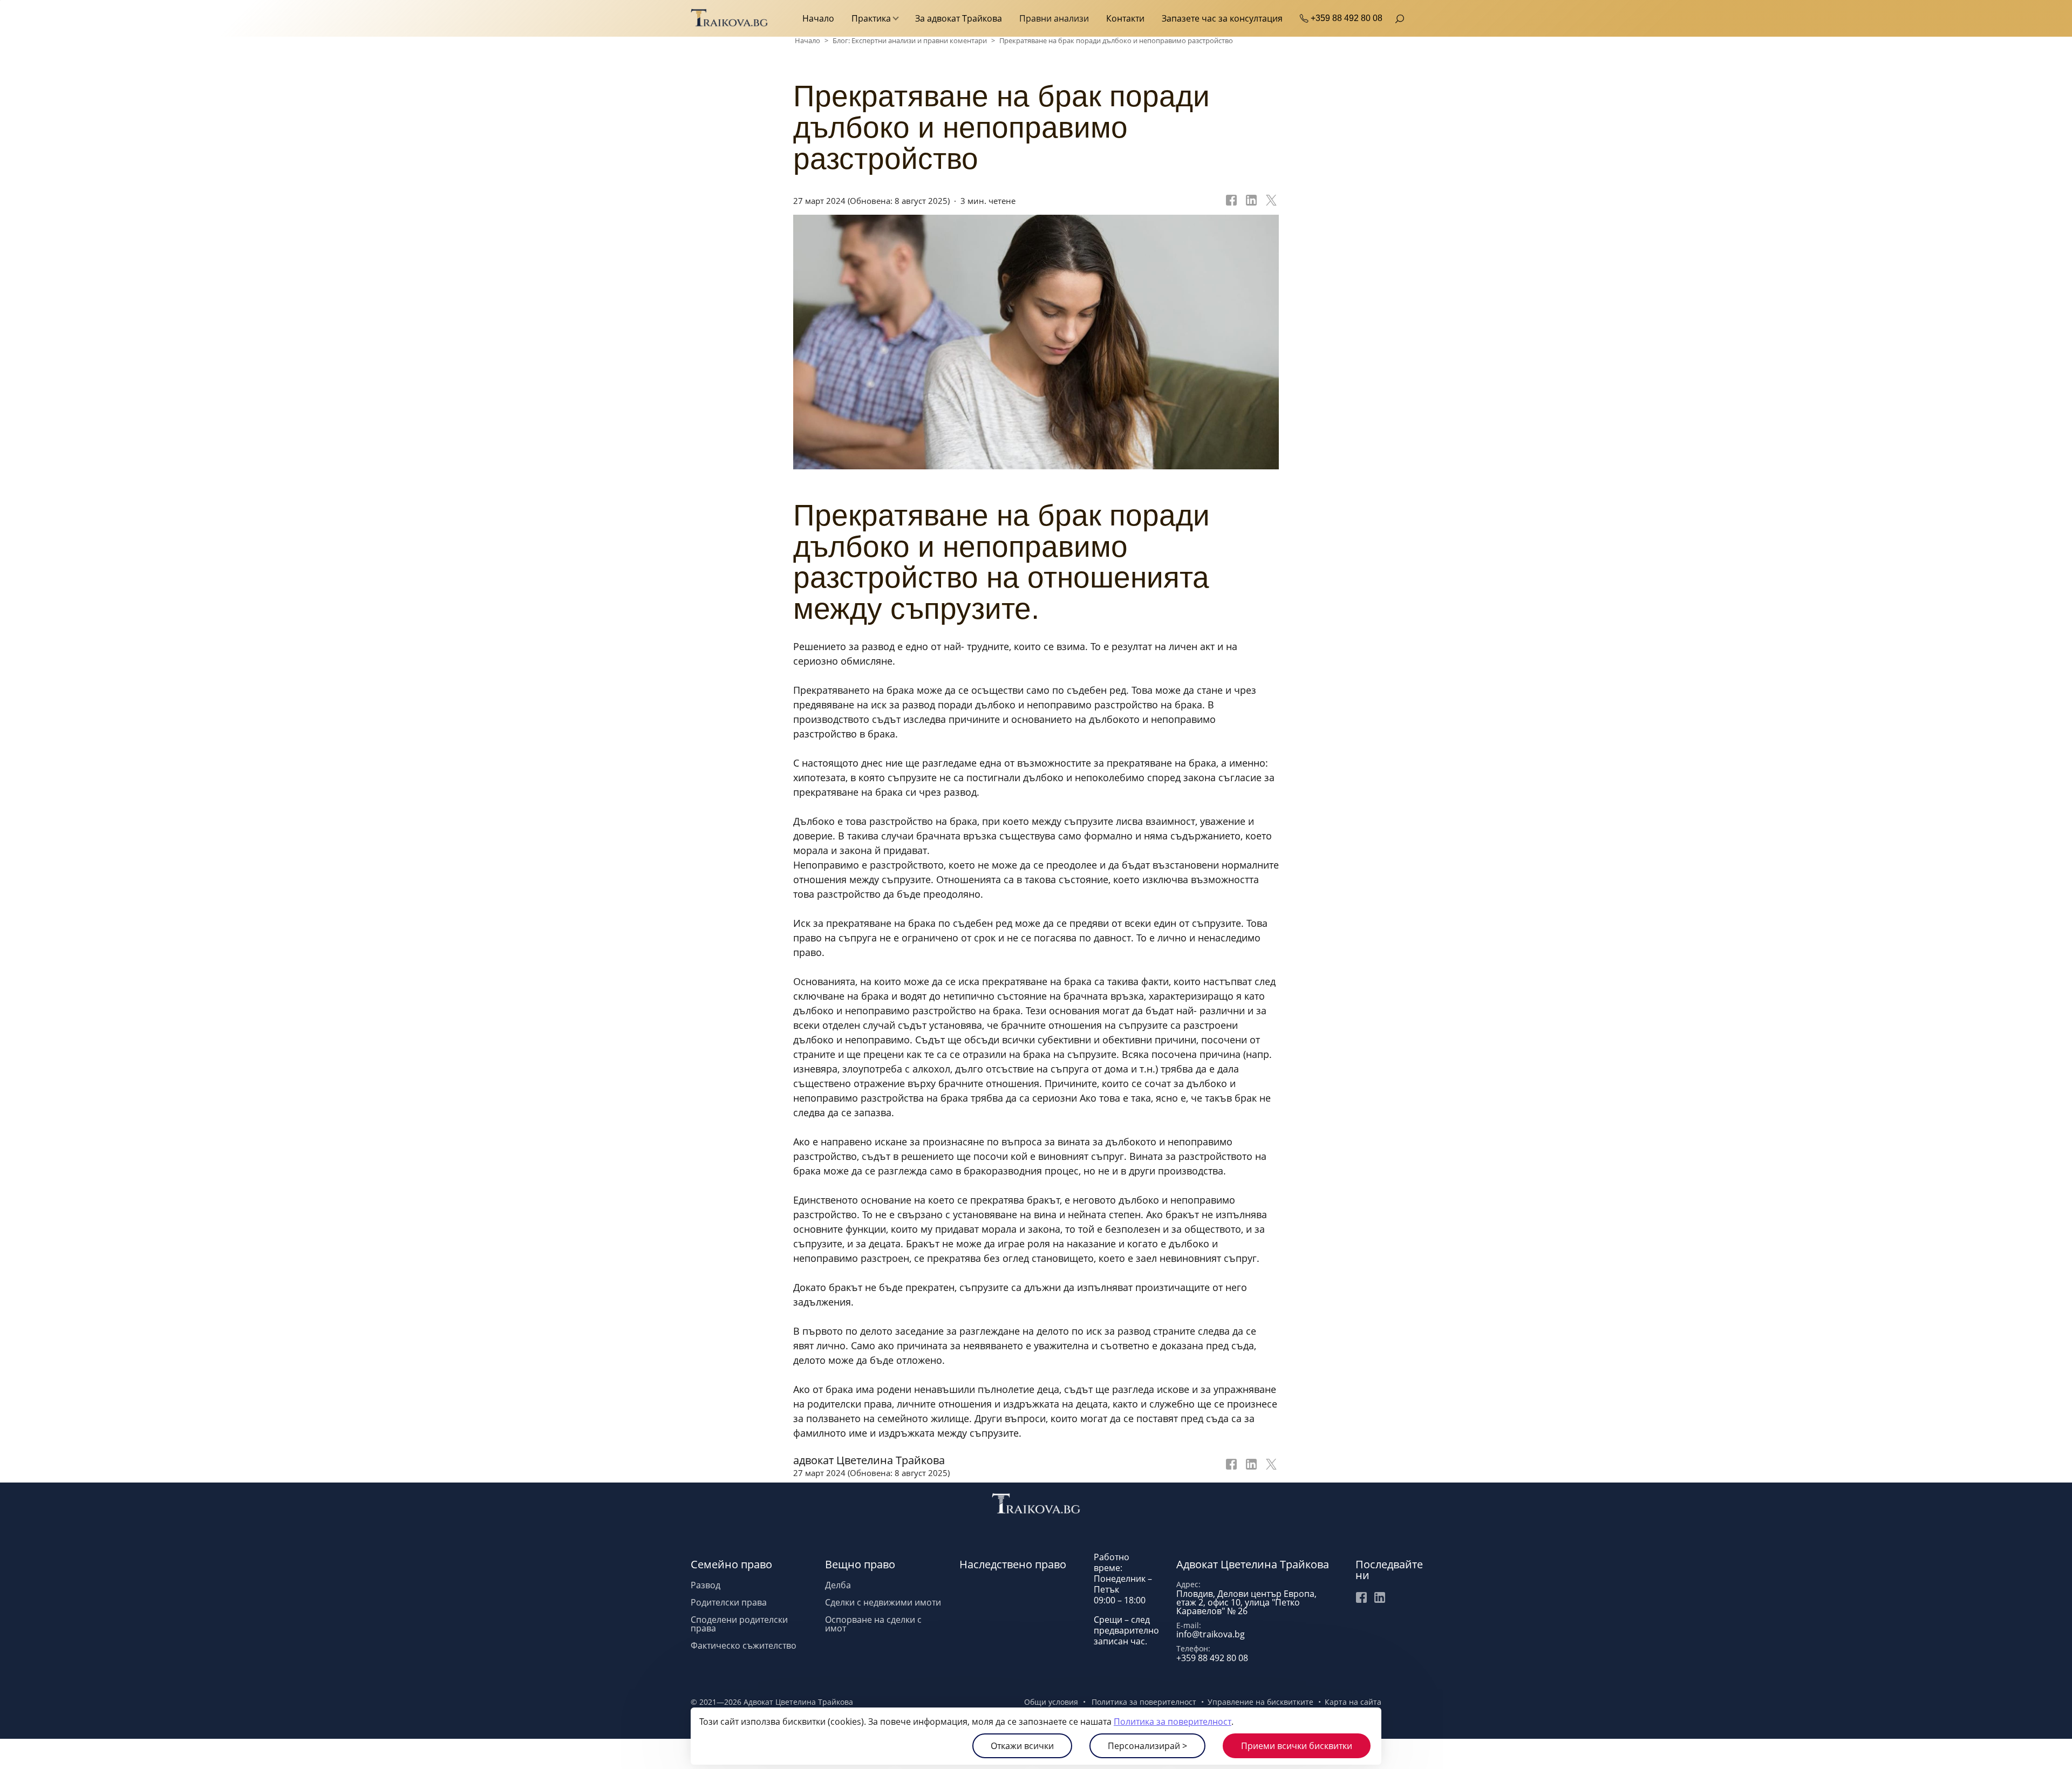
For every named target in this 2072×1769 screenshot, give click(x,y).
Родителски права (729, 1602)
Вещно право (860, 1564)
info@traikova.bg (1211, 1634)
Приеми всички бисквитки (1297, 1746)
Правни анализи (1054, 18)
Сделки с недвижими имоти (883, 1602)
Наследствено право (1013, 1564)
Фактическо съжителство (744, 1645)
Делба (838, 1585)
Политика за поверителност (1173, 1722)
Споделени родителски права (739, 1624)
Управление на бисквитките (1260, 1702)
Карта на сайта (1353, 1702)
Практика (871, 18)
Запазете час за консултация (1222, 18)
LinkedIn (1380, 1597)
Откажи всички (1022, 1746)
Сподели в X (1270, 201)
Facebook (1361, 1597)
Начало (818, 18)
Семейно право (731, 1564)
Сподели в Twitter (1270, 1467)
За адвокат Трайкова (959, 18)
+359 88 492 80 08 (1347, 18)
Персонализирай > (1147, 1746)
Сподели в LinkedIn (1250, 201)
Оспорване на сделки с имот (873, 1624)
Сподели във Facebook (1230, 201)
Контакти (1125, 18)
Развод (706, 1585)
